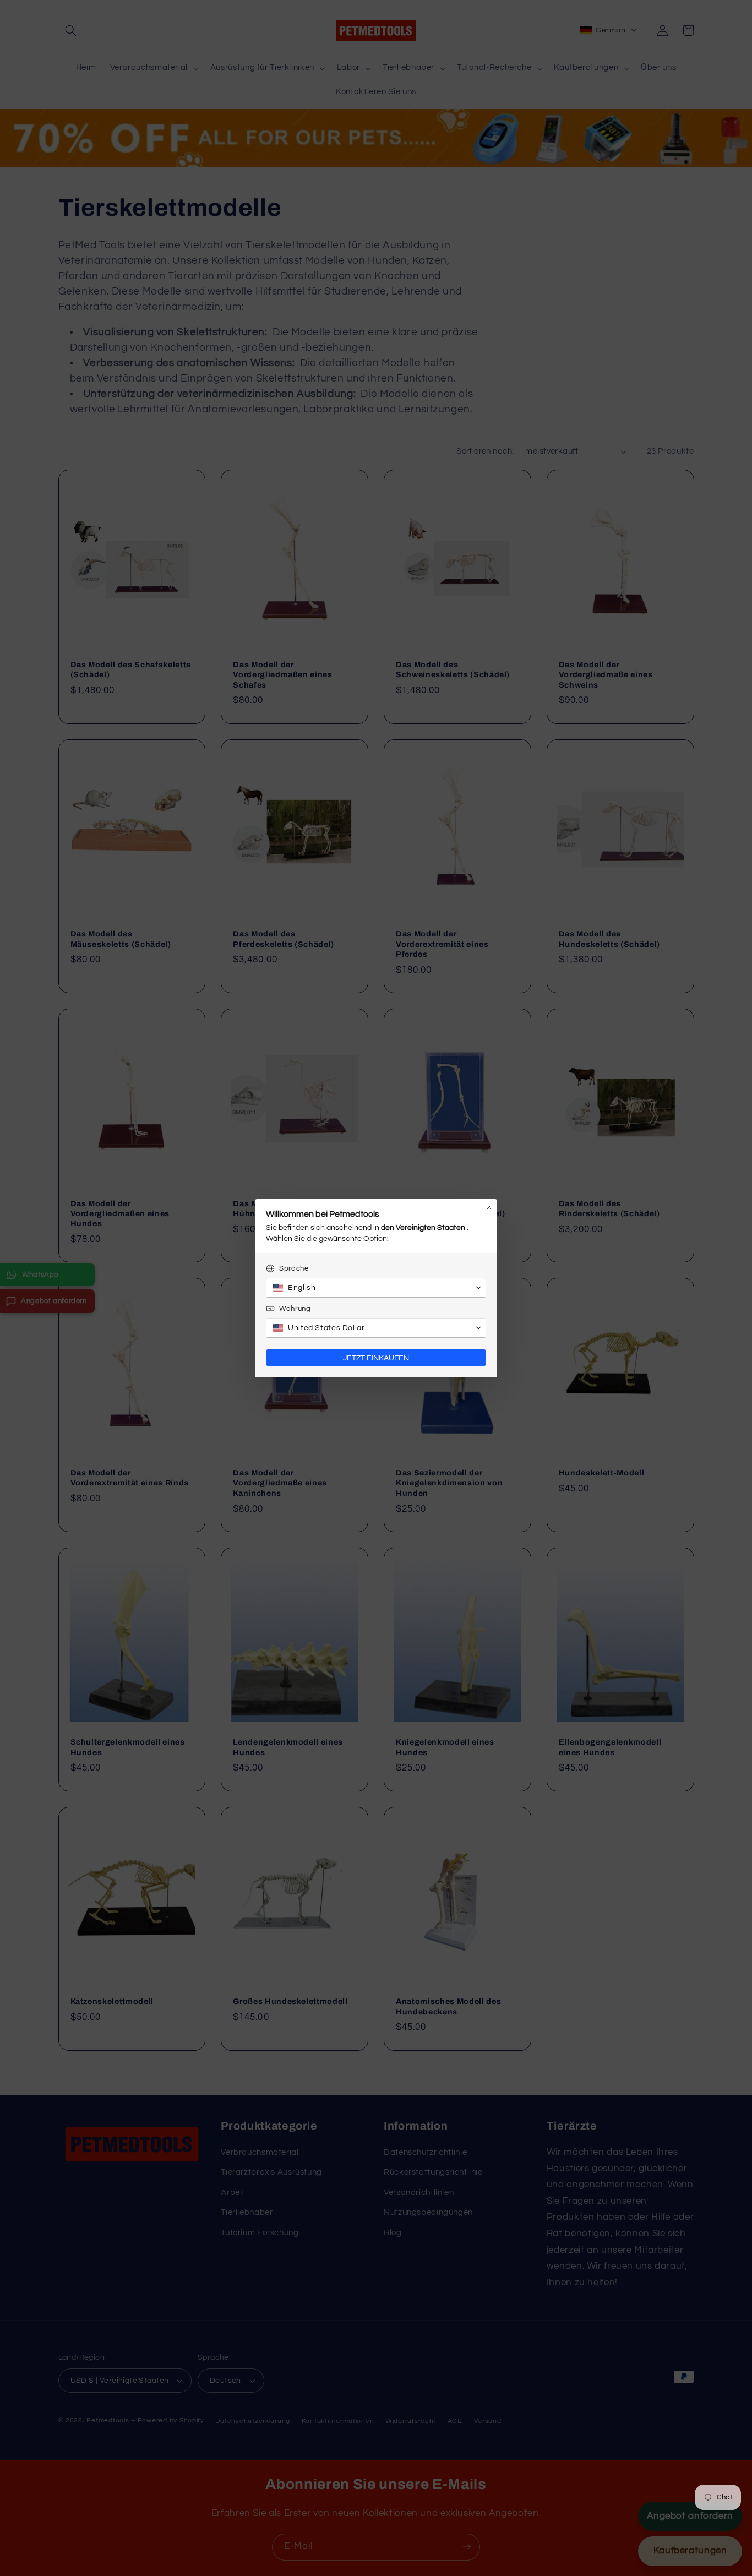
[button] (376, 1288)
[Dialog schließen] (489, 1207)
